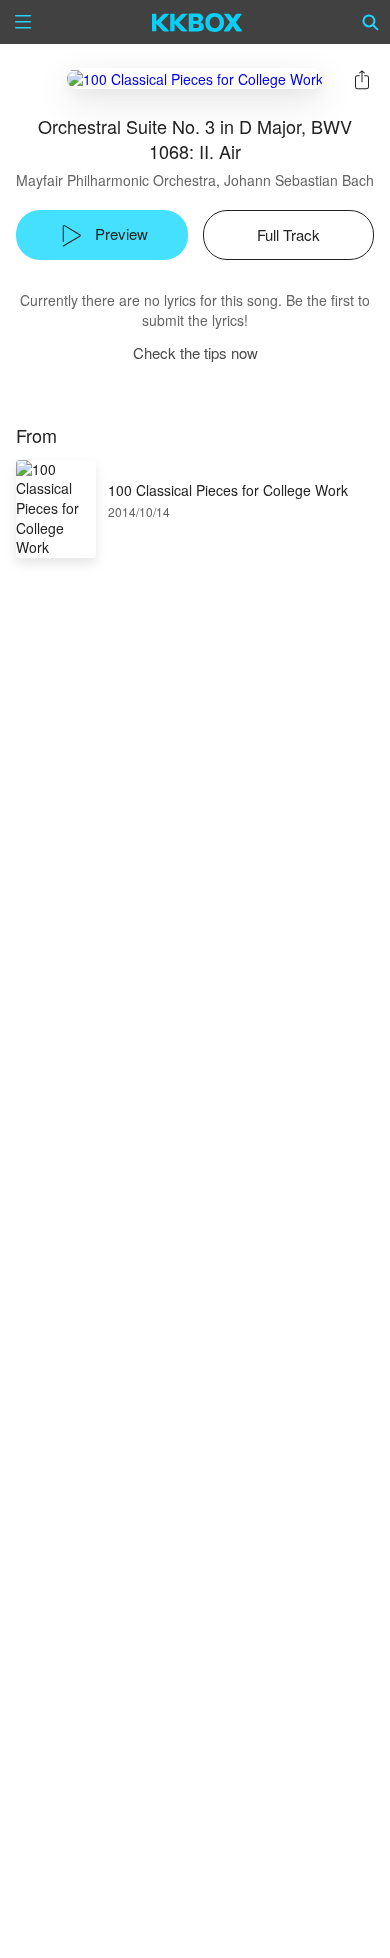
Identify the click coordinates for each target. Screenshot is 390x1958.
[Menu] (23, 22)
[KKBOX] (197, 22)
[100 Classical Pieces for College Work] (195, 78)
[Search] (371, 22)
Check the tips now (195, 352)
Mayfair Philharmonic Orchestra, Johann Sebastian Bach (195, 180)
